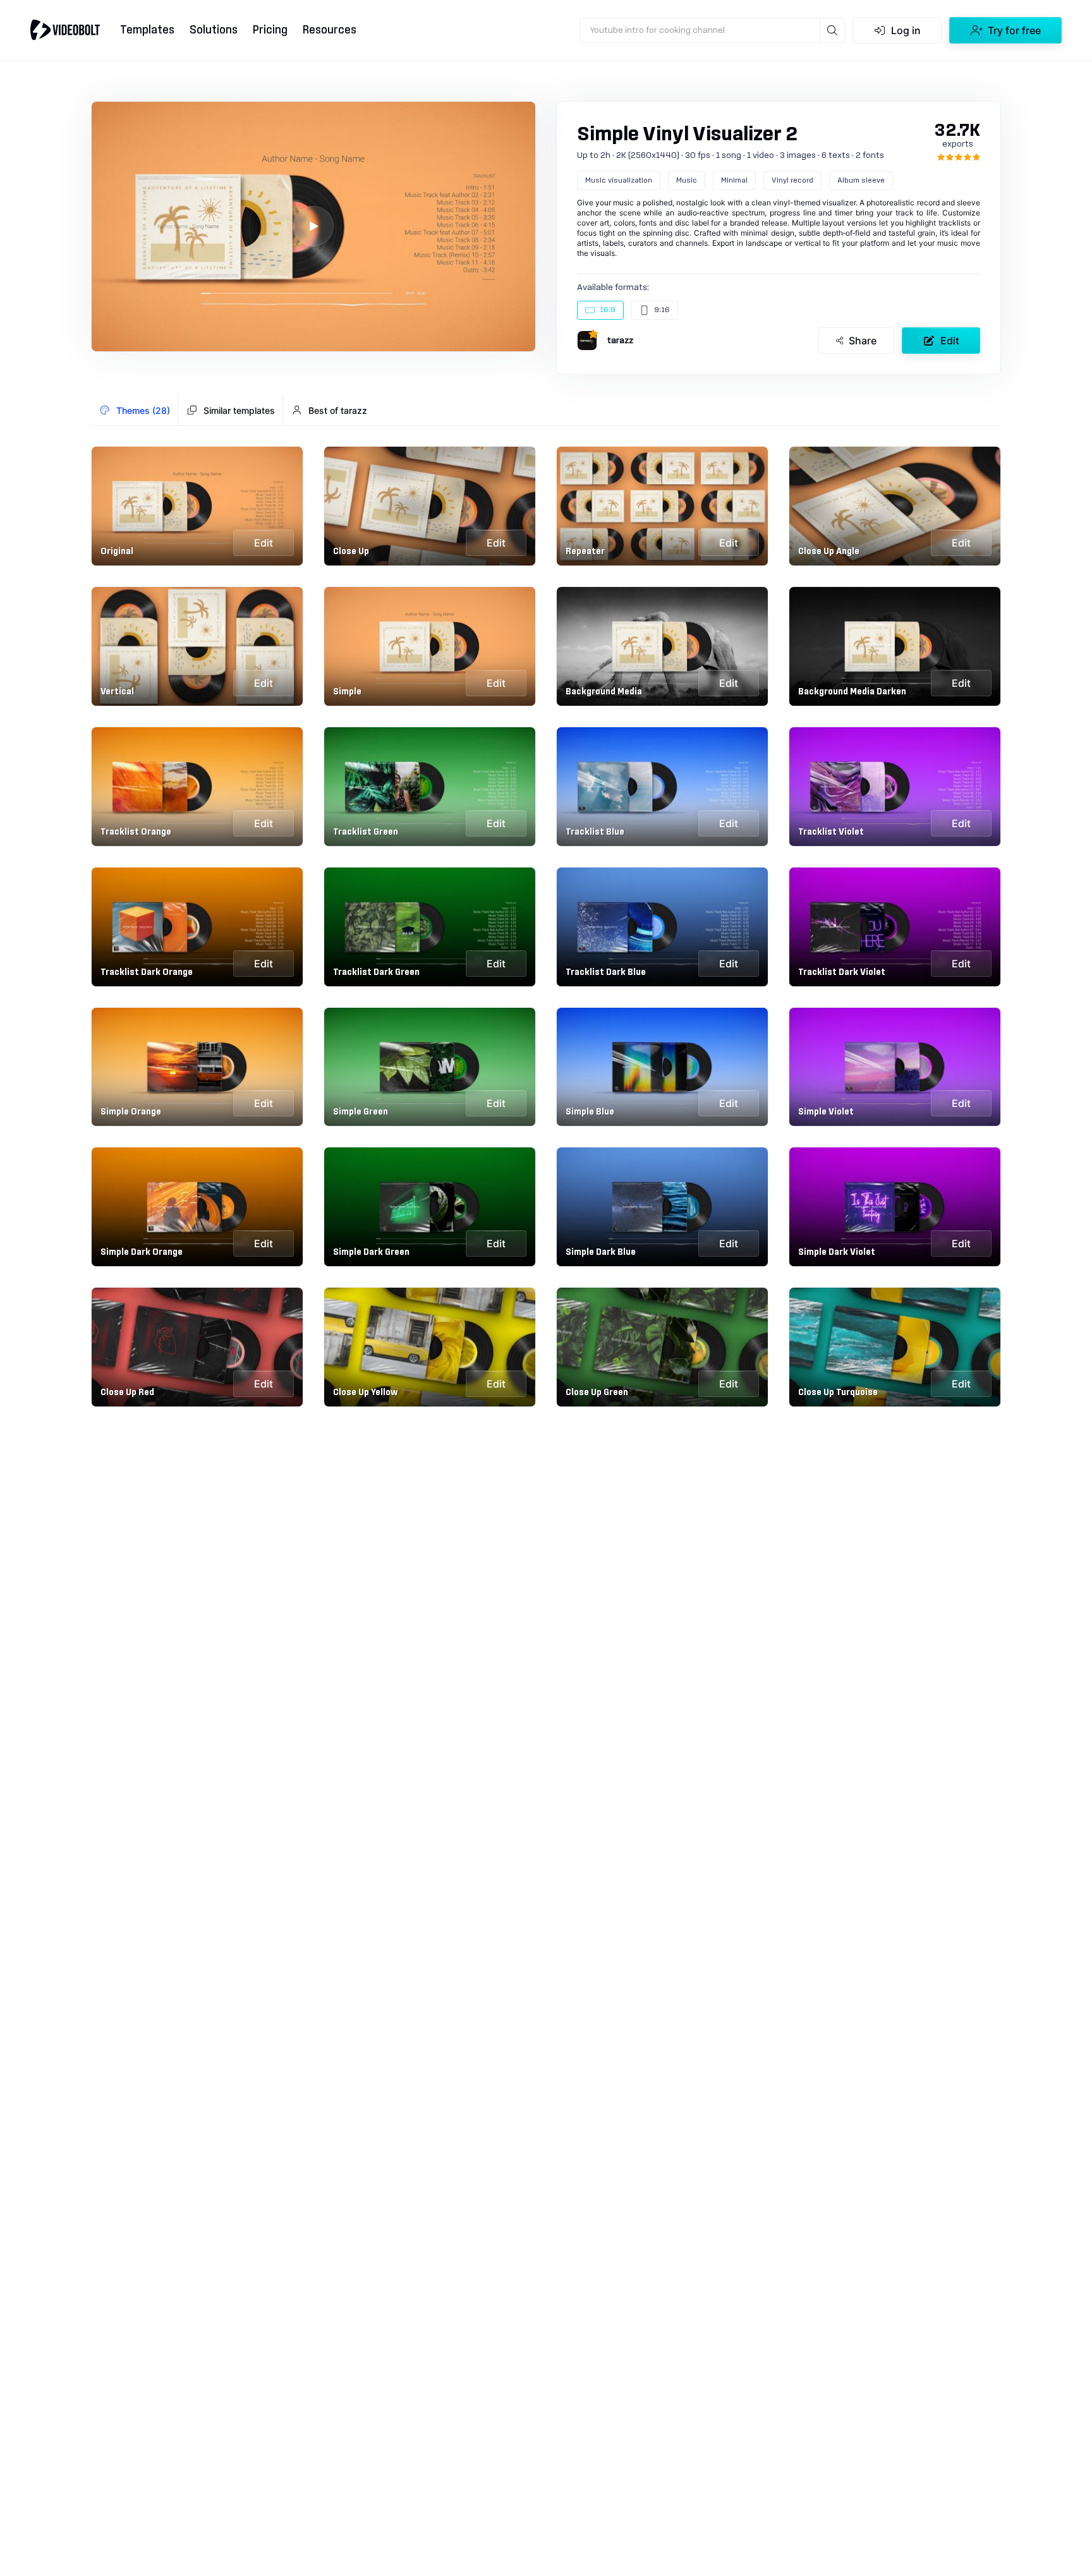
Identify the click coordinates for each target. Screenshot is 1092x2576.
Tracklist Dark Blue (606, 972)
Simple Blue (590, 1112)
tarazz (620, 341)
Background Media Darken (852, 692)
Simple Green (361, 1112)
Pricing (270, 30)
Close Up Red (127, 1393)
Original (117, 552)
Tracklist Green (366, 832)
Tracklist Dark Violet (842, 972)
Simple (347, 692)
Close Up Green (597, 1393)
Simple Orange (131, 1112)
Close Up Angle (829, 552)
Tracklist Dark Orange (147, 972)
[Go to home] (65, 30)
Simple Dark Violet (837, 1252)
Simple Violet (826, 1112)
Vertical (117, 692)
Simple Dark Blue (601, 1252)
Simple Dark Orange (142, 1252)
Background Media (604, 692)
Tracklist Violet (831, 832)
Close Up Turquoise (838, 1393)
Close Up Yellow (365, 1393)
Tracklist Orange (136, 832)
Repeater (585, 552)
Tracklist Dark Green (376, 972)
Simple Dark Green (371, 1252)
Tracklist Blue (595, 832)
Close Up (351, 552)
